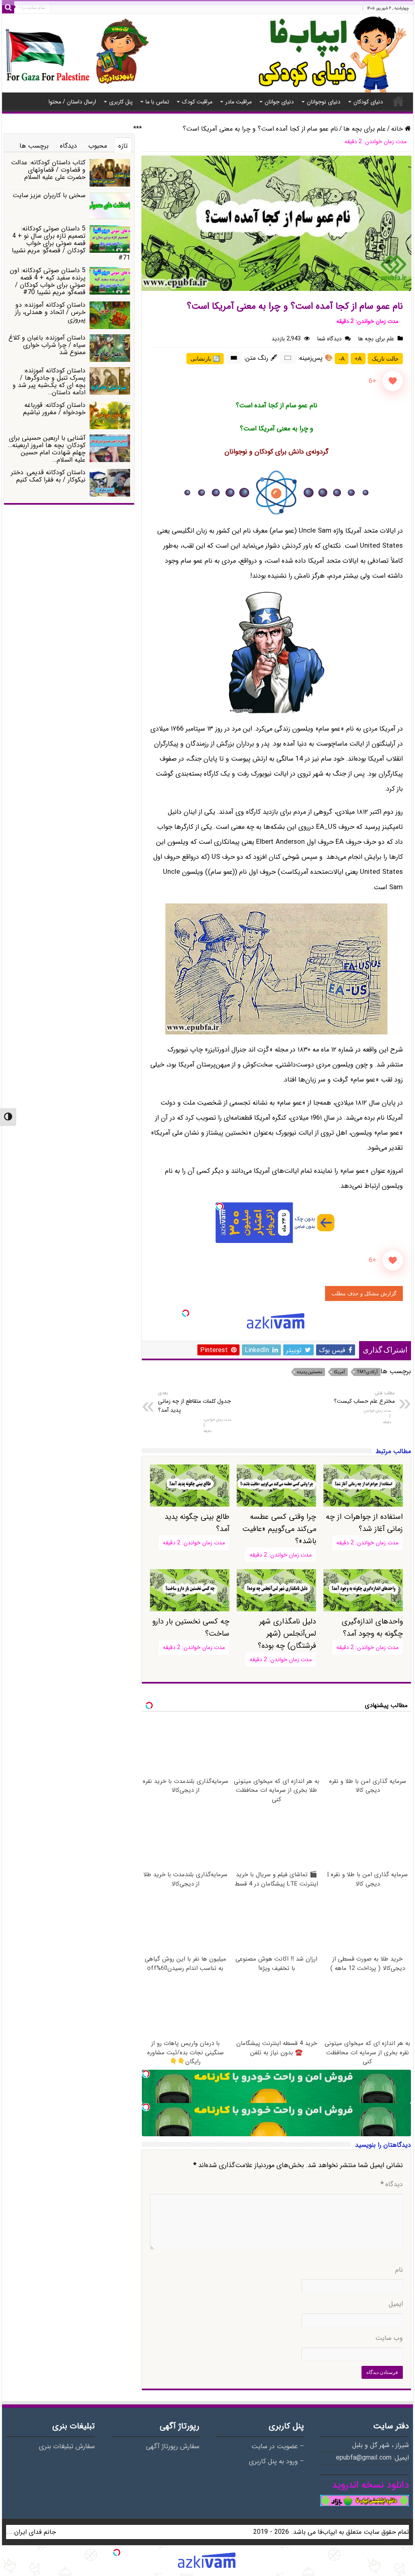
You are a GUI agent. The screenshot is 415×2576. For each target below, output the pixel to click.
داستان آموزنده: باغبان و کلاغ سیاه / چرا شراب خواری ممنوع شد (47, 345)
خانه (398, 101)
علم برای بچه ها (365, 129)
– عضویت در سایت (278, 2447)
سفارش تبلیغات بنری (67, 2447)
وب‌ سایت (389, 2338)
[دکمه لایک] (393, 381)
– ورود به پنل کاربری (276, 2462)
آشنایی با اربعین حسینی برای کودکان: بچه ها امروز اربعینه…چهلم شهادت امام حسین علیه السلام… (47, 449)
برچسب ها (34, 146)
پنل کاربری (121, 102)
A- (342, 359)
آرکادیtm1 (367, 1372)
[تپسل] (220, 1206)
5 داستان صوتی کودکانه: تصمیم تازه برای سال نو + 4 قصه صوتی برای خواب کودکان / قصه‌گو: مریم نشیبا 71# (71, 243)
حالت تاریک (385, 359)
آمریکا (339, 1372)
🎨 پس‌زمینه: (315, 358)
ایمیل (396, 2304)
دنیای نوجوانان (324, 102)
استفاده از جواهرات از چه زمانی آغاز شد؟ (364, 1523)
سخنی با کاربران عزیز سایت (49, 195)
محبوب (98, 146)
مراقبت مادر (239, 102)
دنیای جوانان (279, 102)
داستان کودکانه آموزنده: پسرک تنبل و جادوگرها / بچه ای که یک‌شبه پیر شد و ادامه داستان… (49, 382)
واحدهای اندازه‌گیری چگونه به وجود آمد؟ (372, 1628)
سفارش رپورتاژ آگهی (173, 2447)
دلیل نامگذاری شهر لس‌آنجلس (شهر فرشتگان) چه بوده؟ (287, 1634)
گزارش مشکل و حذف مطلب (364, 1293)
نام (399, 2270)
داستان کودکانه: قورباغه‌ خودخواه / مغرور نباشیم (54, 409)
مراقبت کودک (197, 102)
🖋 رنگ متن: (261, 358)
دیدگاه (392, 2185)
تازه (123, 146)
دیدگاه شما (329, 339)
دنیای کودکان (368, 102)
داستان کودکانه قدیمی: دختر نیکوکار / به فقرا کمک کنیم (48, 476)
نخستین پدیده (310, 1372)
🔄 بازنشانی (205, 359)
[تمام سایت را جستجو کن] (8, 7)
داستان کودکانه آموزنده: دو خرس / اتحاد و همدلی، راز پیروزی (50, 312)
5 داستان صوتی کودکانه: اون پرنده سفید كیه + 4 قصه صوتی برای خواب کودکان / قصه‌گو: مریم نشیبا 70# (48, 281)
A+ (358, 359)
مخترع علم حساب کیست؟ (364, 1398)
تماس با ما (157, 102)
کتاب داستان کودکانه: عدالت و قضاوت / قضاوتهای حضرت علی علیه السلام (48, 170)
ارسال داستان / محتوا (72, 102)
